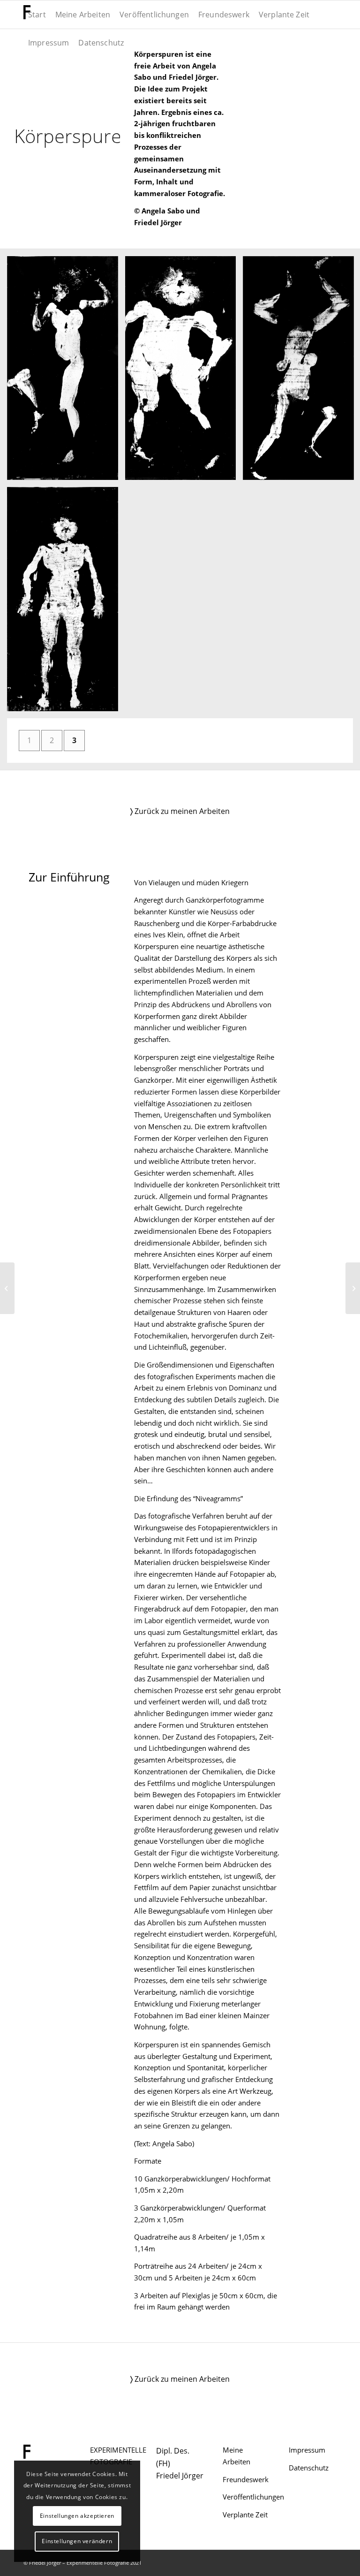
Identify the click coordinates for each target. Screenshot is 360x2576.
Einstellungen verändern (77, 2541)
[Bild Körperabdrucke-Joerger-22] (184, 372)
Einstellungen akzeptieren (77, 2516)
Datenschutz (309, 2468)
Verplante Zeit (245, 2515)
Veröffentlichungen (253, 2497)
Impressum (307, 2450)
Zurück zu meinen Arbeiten (180, 811)
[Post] (353, 1288)
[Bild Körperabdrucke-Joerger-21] (66, 372)
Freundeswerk (246, 2479)
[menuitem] (37, 15)
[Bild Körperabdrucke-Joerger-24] (66, 603)
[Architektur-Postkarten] (7, 1288)
